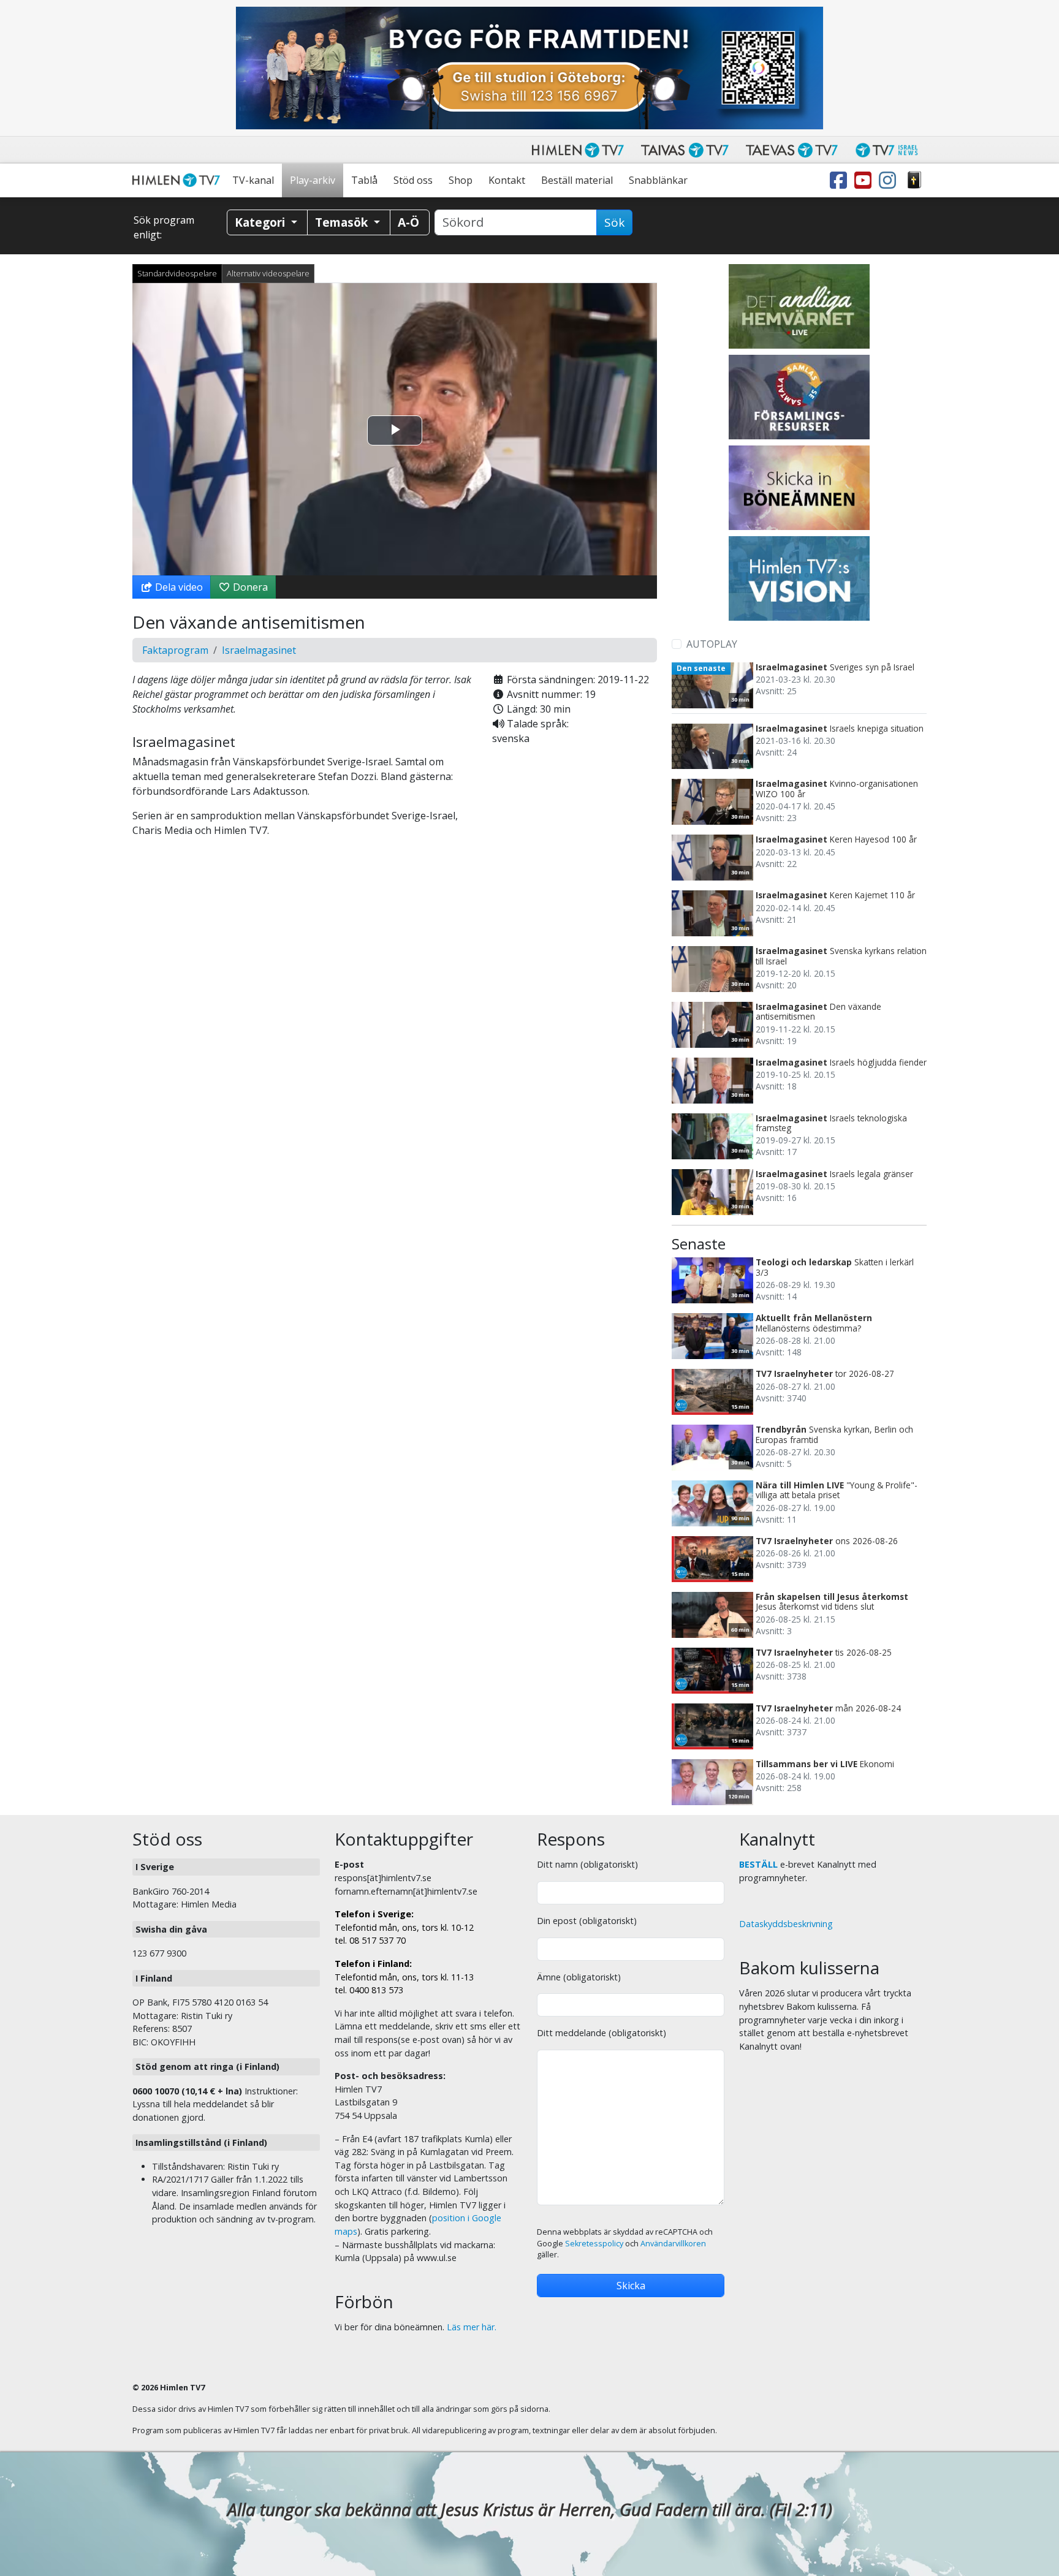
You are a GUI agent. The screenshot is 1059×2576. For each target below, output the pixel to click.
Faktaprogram (175, 650)
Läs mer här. (472, 2327)
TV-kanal (253, 180)
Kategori (261, 222)
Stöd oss (413, 180)
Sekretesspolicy (594, 2244)
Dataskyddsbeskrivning (786, 1924)
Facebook (841, 180)
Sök (614, 222)
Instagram (890, 180)
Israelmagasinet (259, 650)
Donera (249, 587)
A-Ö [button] (408, 222)
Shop (461, 180)
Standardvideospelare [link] (177, 273)
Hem (178, 180)
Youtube (865, 180)
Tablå (364, 180)
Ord (914, 180)
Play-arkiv (313, 180)
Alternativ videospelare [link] (268, 273)
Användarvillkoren (673, 2244)
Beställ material (577, 180)
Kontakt (507, 180)
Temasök (343, 222)
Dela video (178, 587)
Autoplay (712, 644)
